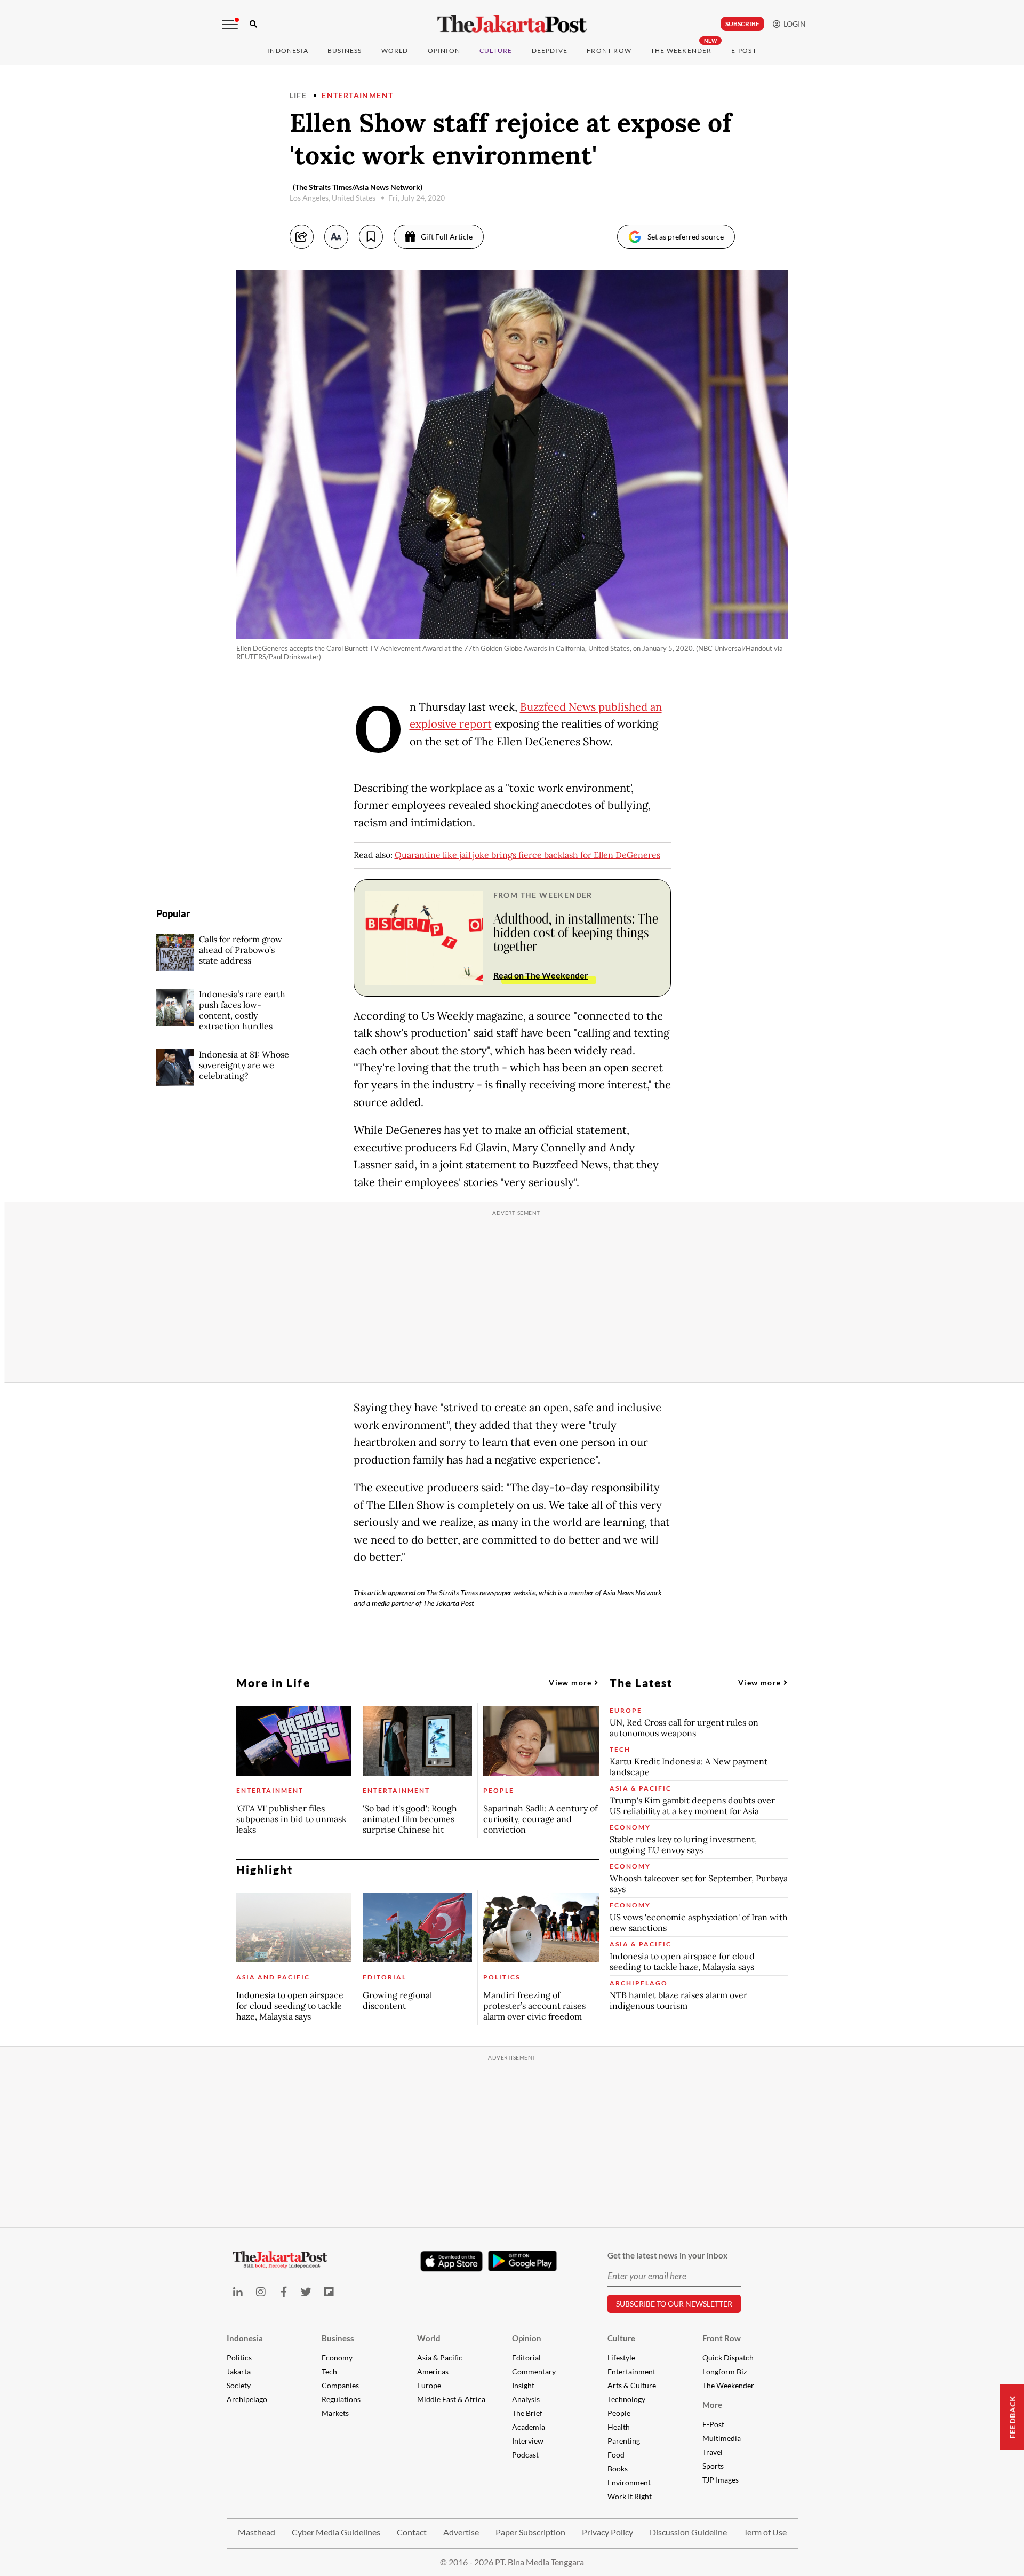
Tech (329, 2371)
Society (239, 2385)
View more (571, 1683)
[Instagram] (261, 2292)
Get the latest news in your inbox (667, 2255)
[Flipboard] (329, 2292)
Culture (621, 2338)
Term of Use (765, 2532)
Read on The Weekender (541, 975)
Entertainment (357, 95)
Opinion (527, 2338)
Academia (529, 2427)
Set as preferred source (686, 237)
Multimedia (722, 2438)
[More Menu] (230, 25)
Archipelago (247, 2399)
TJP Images (721, 2480)
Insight (523, 2385)
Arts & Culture (632, 2385)
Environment (629, 2482)
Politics (239, 2358)
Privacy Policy (607, 2532)
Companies (340, 2385)
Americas (433, 2371)
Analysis (526, 2399)
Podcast (525, 2455)
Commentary (534, 2371)
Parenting (624, 2441)
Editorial (526, 2358)
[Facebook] (283, 2292)
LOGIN (793, 24)
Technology (626, 2399)
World (395, 50)
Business (345, 50)
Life (298, 95)
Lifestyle (621, 2358)
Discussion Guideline (688, 2532)
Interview (528, 2441)
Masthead (257, 2532)
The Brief (527, 2413)
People (619, 2413)
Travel (713, 2452)
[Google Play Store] (523, 2261)
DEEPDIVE (550, 50)
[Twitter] (306, 2292)
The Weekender (681, 50)
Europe (429, 2385)
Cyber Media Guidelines (336, 2532)
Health (619, 2427)
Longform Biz (725, 2371)
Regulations (341, 2399)
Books (618, 2468)
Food (616, 2455)
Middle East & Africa (451, 2399)
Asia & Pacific (440, 2358)
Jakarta (239, 2371)
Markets (335, 2413)
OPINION (444, 50)
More (712, 2405)
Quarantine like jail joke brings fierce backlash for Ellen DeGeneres (527, 855)
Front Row (609, 50)
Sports (713, 2466)
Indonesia (288, 50)
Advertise (461, 2532)
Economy (337, 2358)
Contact (412, 2532)
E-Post (744, 50)
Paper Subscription (530, 2532)
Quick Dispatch (728, 2358)
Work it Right (630, 2496)
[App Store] (452, 2261)
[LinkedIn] (238, 2292)
